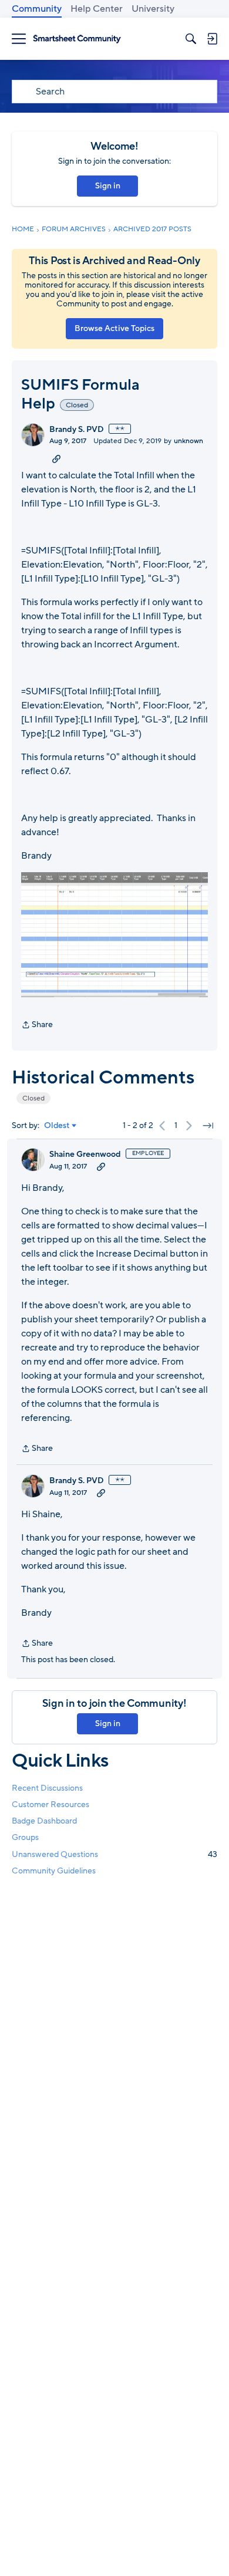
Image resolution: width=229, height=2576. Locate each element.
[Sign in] (212, 39)
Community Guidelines (54, 1871)
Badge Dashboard (44, 1821)
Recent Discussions (47, 1788)
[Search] (191, 39)
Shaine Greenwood (85, 1154)
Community (37, 9)
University (153, 9)
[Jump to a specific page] (208, 1126)
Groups (25, 1837)
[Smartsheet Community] (77, 39)
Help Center (97, 9)
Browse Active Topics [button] (114, 328)
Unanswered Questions (114, 1854)
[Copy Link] (56, 458)
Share (37, 1025)
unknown (188, 441)
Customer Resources (50, 1804)
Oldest (57, 1126)
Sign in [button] (108, 186)
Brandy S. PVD (77, 430)
